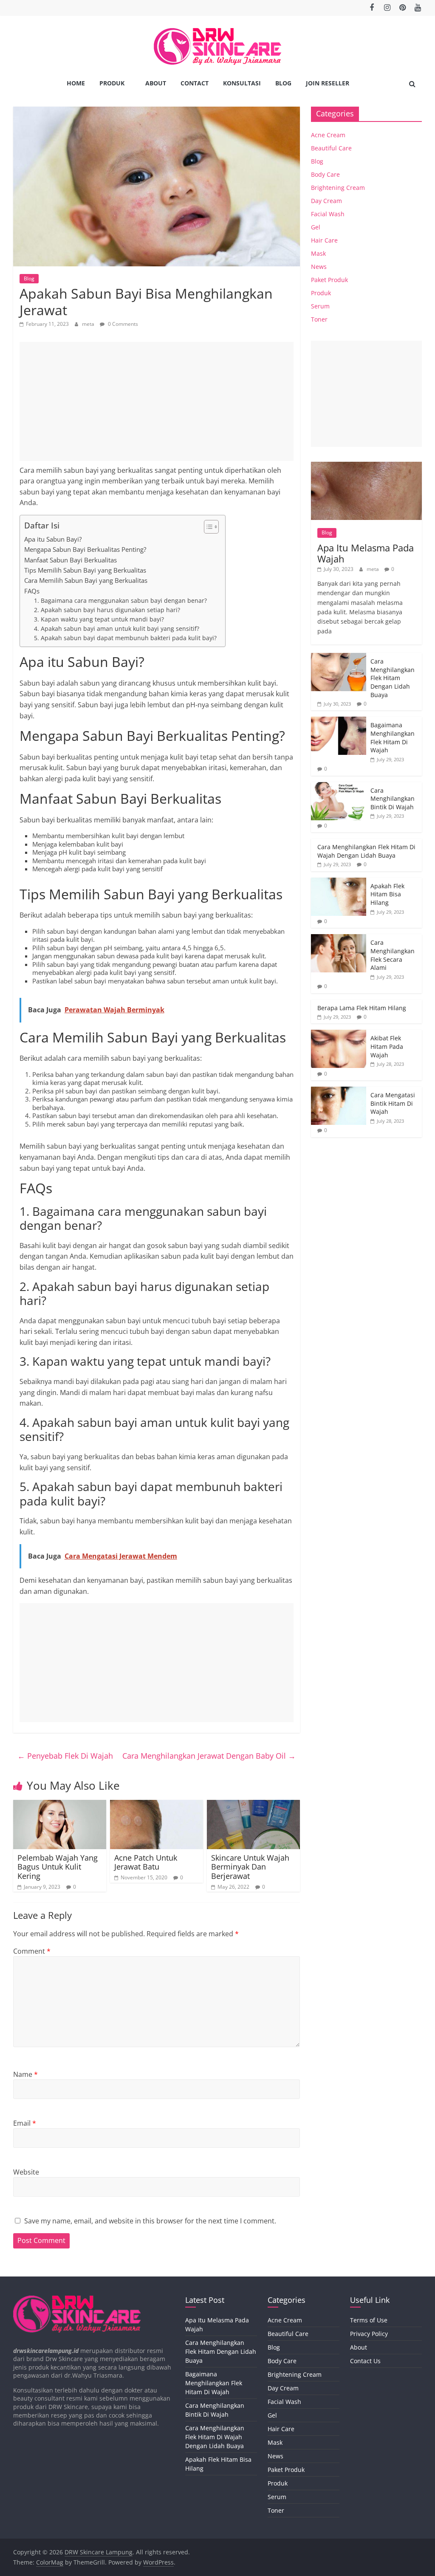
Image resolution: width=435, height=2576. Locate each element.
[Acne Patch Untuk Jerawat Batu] (157, 1805)
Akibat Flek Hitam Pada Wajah (387, 1046)
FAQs (32, 591)
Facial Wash (328, 214)
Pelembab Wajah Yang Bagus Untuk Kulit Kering (58, 1867)
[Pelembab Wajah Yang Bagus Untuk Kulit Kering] (60, 1805)
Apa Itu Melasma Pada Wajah (366, 553)
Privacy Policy (369, 2334)
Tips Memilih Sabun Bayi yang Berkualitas (85, 570)
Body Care (325, 174)
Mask (318, 253)
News (319, 267)
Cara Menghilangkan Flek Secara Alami (393, 955)
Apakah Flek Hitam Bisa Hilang (387, 894)
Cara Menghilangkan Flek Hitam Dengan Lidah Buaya (393, 678)
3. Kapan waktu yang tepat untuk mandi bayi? (99, 619)
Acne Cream (328, 135)
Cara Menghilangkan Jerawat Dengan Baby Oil (209, 1756)
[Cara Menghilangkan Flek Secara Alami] (339, 939)
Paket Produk (329, 280)
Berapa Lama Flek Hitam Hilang (362, 1008)
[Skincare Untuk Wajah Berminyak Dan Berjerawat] (254, 1805)
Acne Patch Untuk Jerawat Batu (146, 1862)
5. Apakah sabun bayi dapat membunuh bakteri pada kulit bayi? (125, 638)
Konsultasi (242, 83)
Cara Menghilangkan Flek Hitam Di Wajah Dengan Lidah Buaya (366, 851)
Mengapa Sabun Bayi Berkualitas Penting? (85, 549)
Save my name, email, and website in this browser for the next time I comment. (150, 2221)
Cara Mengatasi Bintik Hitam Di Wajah (393, 1103)
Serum (320, 306)
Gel (316, 227)
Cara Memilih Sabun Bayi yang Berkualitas (86, 580)
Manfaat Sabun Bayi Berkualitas (71, 560)
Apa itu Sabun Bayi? (53, 539)
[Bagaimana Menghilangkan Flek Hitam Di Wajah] (339, 721)
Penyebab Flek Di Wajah (65, 1756)
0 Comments (122, 324)
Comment (32, 1951)
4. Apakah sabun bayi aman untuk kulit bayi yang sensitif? (117, 628)
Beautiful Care (331, 148)
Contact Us (365, 2361)
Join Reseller (328, 83)
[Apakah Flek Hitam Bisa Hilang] (339, 882)
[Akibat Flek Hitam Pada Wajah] (339, 1034)
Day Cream (326, 201)
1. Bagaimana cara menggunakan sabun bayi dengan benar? (120, 600)
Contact (195, 83)
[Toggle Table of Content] (207, 527)
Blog (283, 83)
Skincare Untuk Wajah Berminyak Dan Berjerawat (250, 1867)
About (156, 83)
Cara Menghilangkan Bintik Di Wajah (393, 799)
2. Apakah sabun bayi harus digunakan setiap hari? (107, 610)
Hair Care (324, 240)
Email (25, 2123)
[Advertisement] (157, 401)
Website (26, 2172)
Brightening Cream (338, 188)
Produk (112, 83)
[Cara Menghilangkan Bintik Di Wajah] (339, 787)
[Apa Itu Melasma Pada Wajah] (367, 466)
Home (76, 83)
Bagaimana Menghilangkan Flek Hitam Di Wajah (393, 737)
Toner (319, 319)
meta (89, 324)
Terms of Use (369, 2320)
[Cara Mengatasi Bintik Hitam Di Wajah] (339, 1091)
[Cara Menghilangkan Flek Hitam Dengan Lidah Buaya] (339, 657)
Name (25, 2074)
